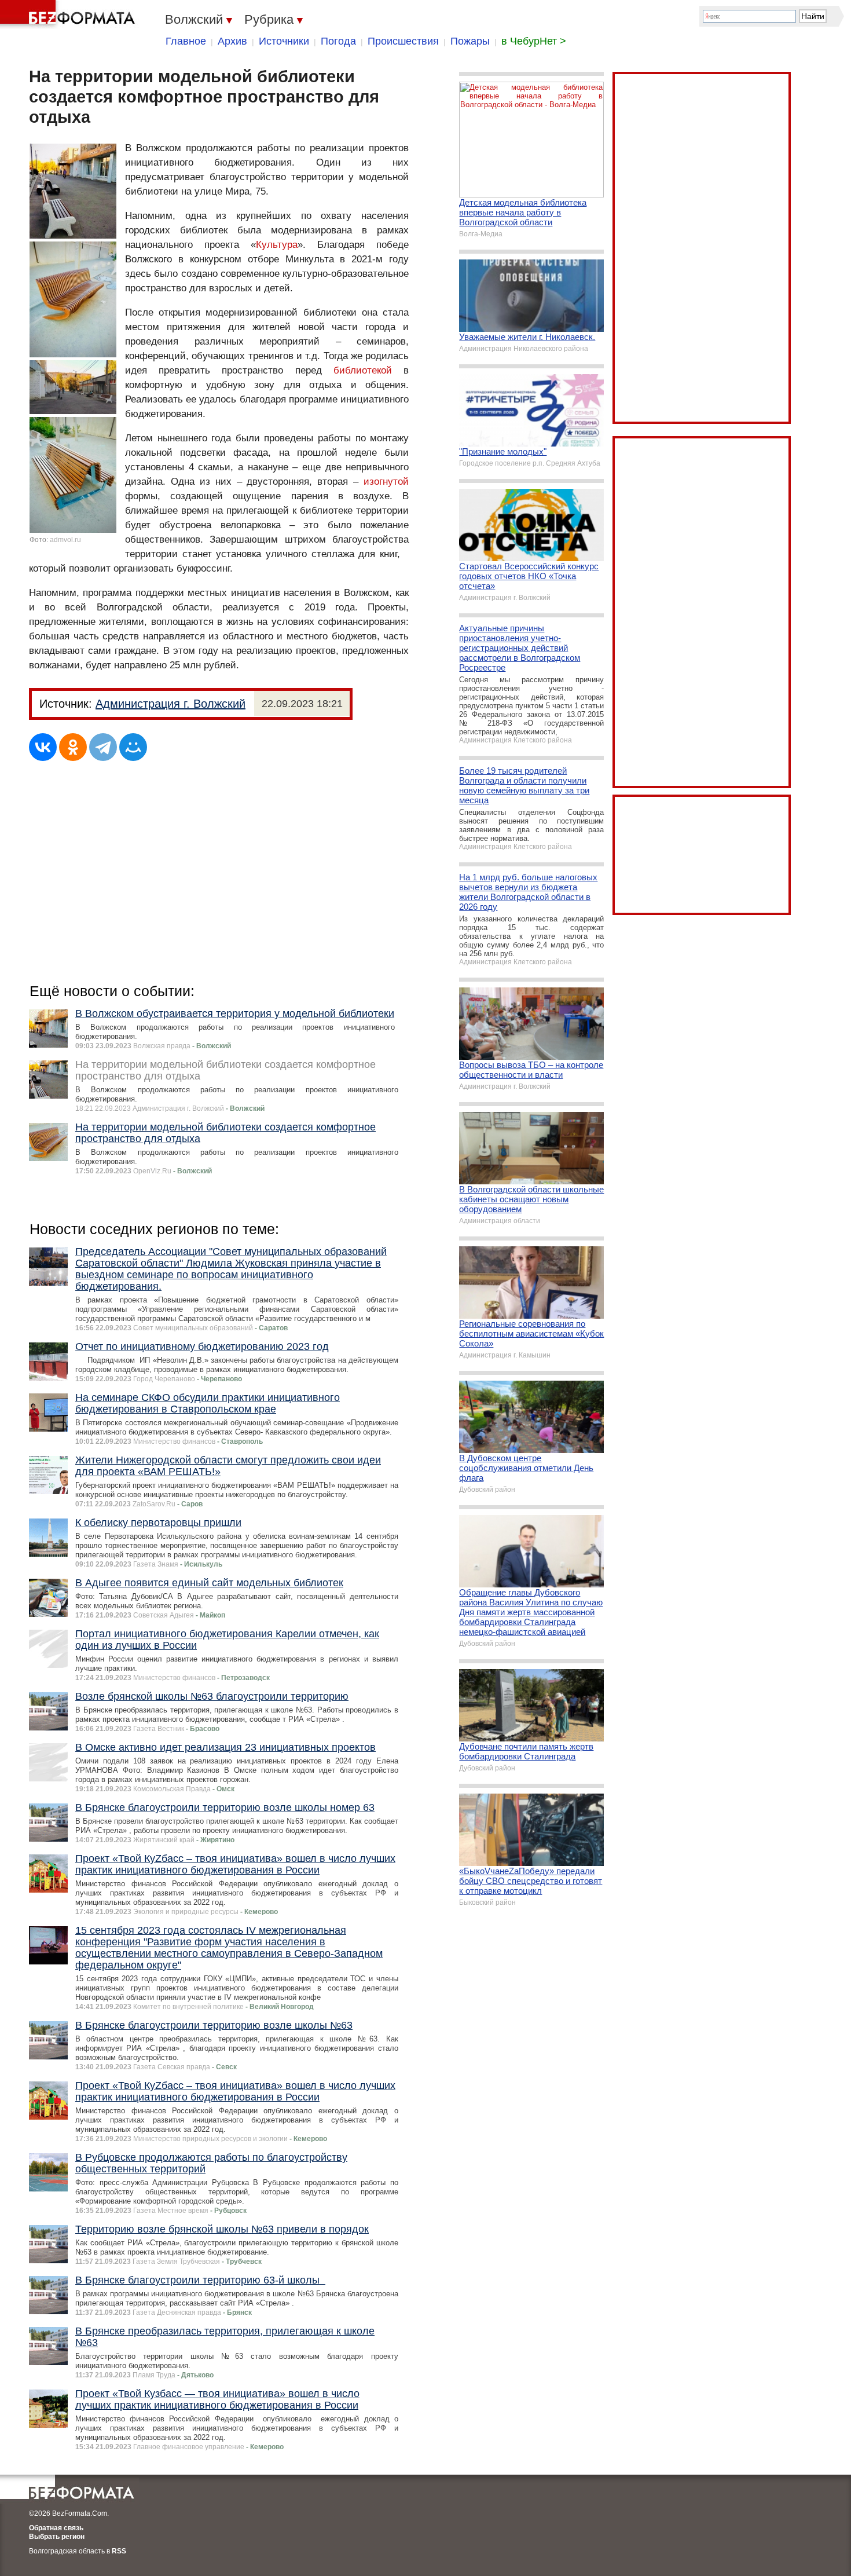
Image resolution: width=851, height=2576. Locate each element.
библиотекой (363, 370)
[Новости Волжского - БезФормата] (69, 14)
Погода (338, 41)
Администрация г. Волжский (170, 704)
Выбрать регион (57, 2537)
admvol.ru (65, 540)
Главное (186, 41)
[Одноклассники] (73, 747)
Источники (284, 41)
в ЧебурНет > (534, 41)
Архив (232, 41)
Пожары (470, 41)
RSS (119, 2551)
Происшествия (403, 41)
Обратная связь (56, 2528)
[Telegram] (103, 747)
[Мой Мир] (133, 747)
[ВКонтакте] (43, 747)
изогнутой (386, 482)
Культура (277, 245)
